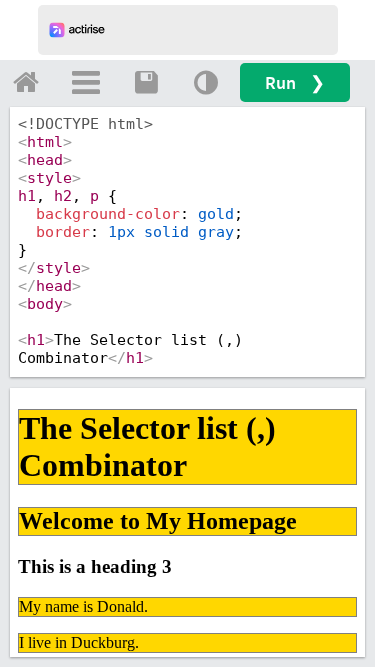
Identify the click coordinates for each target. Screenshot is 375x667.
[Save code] (146, 82)
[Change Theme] (206, 82)
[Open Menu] (86, 82)
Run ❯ (295, 82)
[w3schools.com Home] (26, 82)
